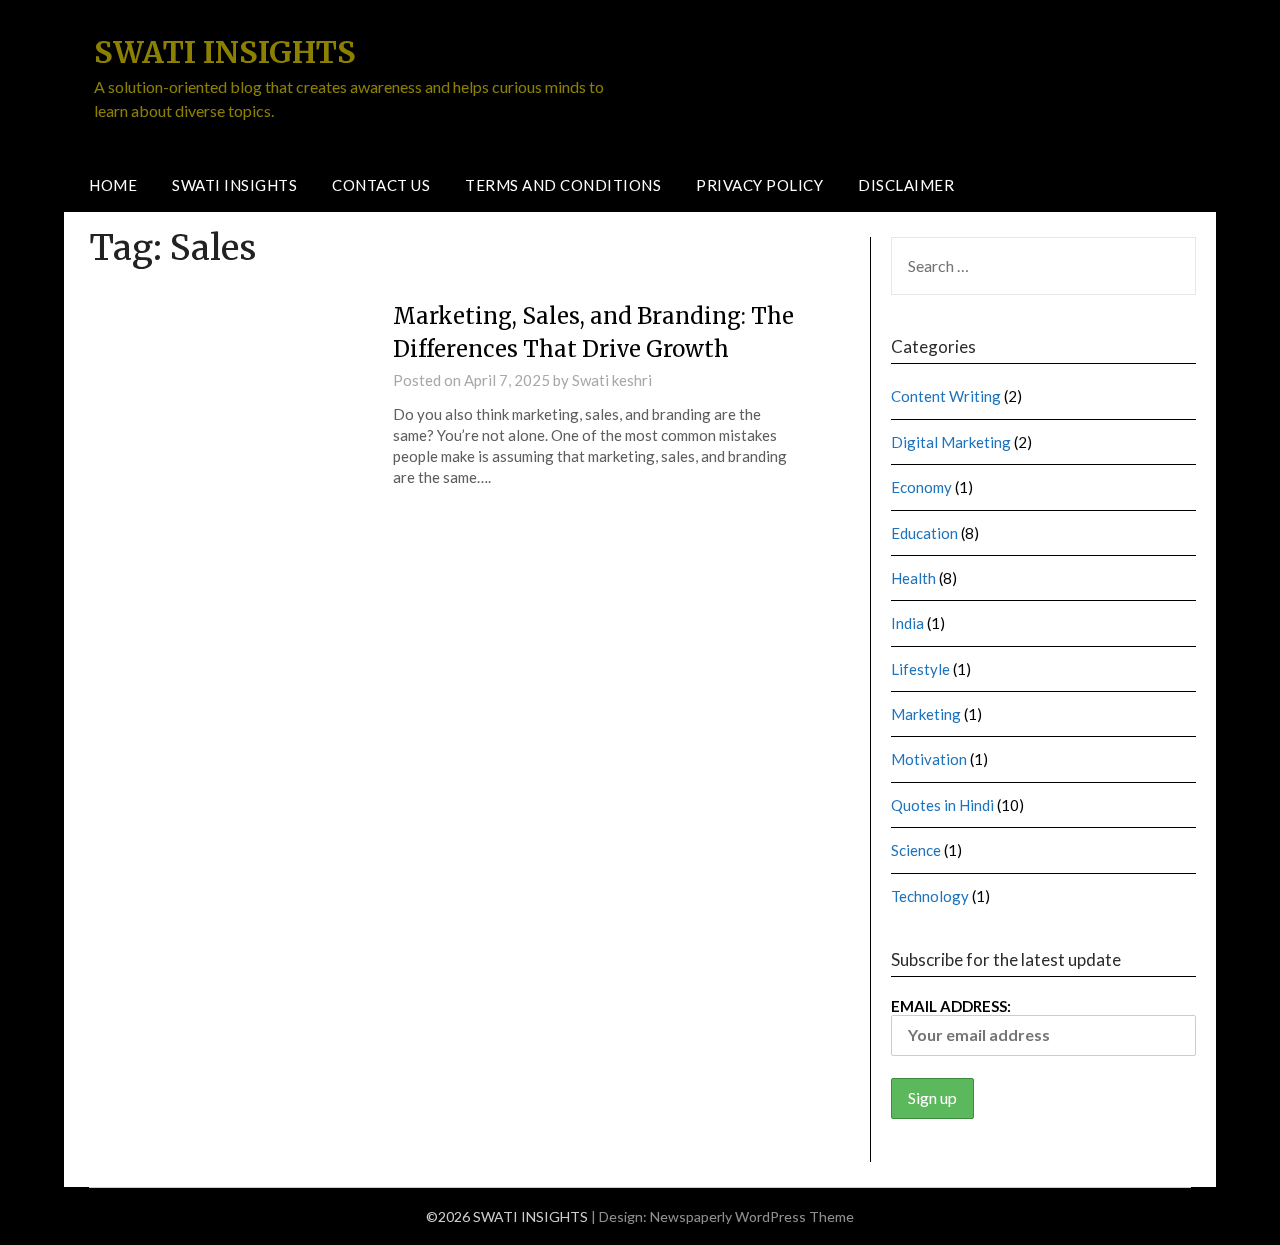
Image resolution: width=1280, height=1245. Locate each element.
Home (113, 185)
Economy (921, 487)
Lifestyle (920, 669)
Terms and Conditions (563, 185)
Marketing (926, 714)
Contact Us (381, 185)
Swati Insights (234, 185)
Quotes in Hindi (942, 805)
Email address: (951, 1006)
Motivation (929, 759)
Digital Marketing (951, 442)
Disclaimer (906, 185)
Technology (930, 896)
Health (913, 578)
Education (924, 533)
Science (916, 850)
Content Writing (946, 396)
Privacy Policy (759, 185)
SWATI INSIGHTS (225, 52)
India (907, 623)
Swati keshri (612, 380)
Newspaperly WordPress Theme (752, 1216)
